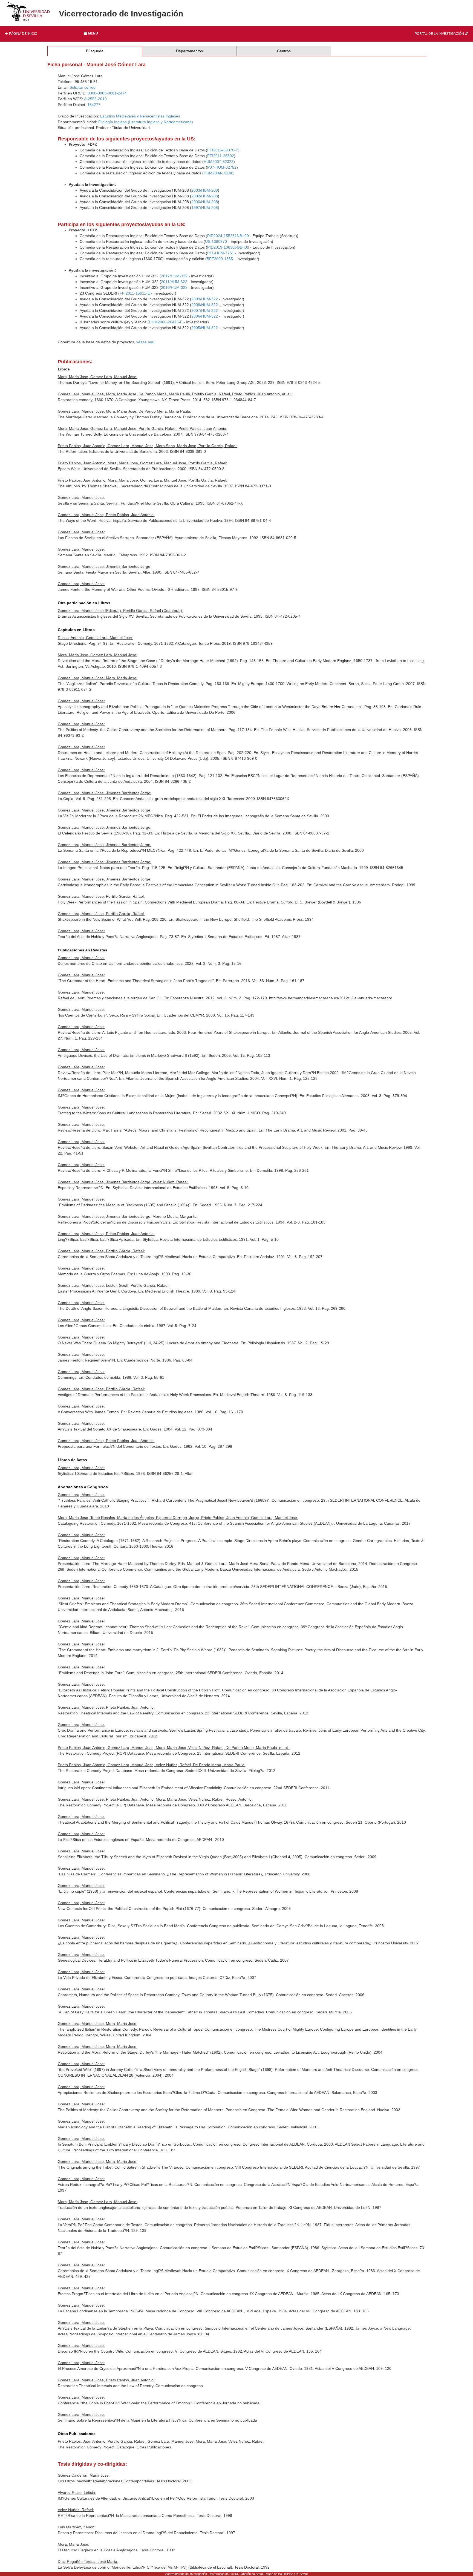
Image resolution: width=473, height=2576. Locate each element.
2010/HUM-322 (174, 287)
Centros (284, 51)
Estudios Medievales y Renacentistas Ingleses (140, 116)
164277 (94, 105)
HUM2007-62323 (219, 162)
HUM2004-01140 (218, 173)
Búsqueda (95, 51)
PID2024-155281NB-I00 (228, 236)
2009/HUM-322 (205, 299)
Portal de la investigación (440, 34)
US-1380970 (216, 241)
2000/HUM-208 (205, 202)
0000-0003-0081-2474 (107, 93)
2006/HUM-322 (205, 316)
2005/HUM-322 (205, 328)
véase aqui (146, 342)
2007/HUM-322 (205, 310)
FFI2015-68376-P (223, 150)
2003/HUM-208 (205, 190)
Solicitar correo (83, 87)
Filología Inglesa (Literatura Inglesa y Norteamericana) (146, 122)
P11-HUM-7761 (221, 253)
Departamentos (189, 51)
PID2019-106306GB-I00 (228, 247)
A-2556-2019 (95, 99)
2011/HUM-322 (174, 282)
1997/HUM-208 (205, 208)
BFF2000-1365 (220, 259)
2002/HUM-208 (205, 196)
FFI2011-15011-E (135, 293)
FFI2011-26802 (221, 156)
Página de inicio (23, 34)
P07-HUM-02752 (222, 167)
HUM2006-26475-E (166, 322)
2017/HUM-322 (174, 276)
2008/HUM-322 (205, 305)
